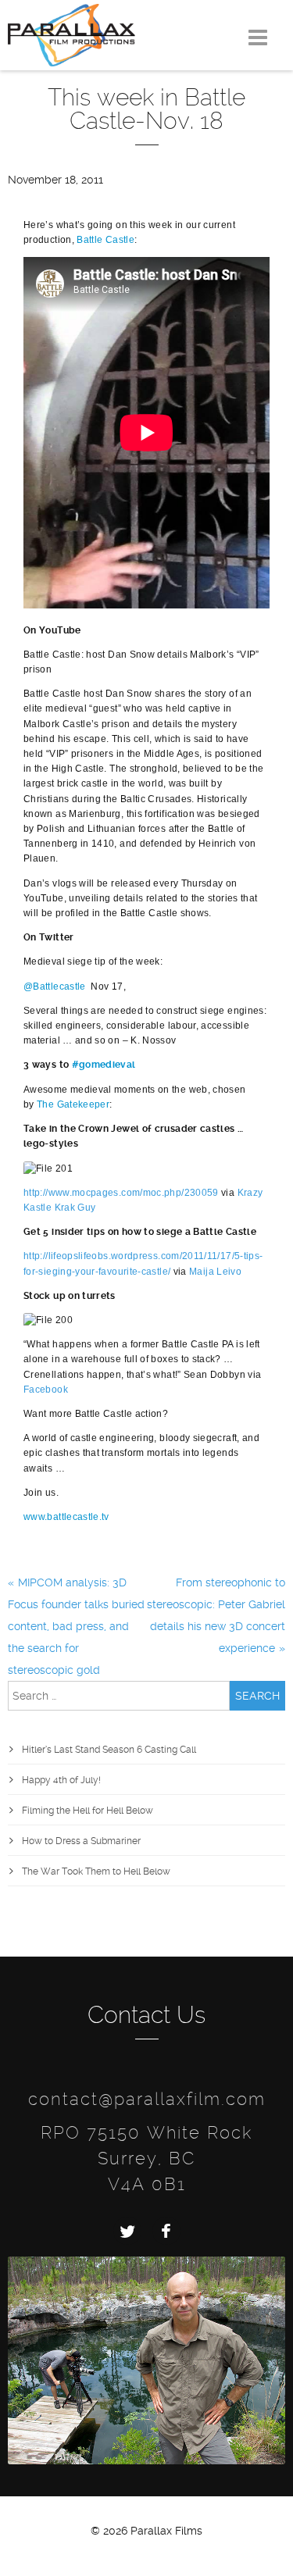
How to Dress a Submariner (81, 1841)
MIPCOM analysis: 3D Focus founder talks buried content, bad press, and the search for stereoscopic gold (76, 1626)
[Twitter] (127, 2231)
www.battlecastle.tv (66, 1517)
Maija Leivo (215, 1272)
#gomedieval (104, 1065)
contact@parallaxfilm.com (147, 2099)
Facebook (46, 1390)
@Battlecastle (55, 987)
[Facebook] (166, 2231)
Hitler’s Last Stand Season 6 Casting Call (109, 1750)
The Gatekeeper (73, 1104)
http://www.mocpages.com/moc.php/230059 (121, 1193)
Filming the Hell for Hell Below (88, 1811)
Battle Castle (105, 240)
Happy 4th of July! (61, 1780)
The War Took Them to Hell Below (96, 1871)
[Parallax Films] (71, 34)
